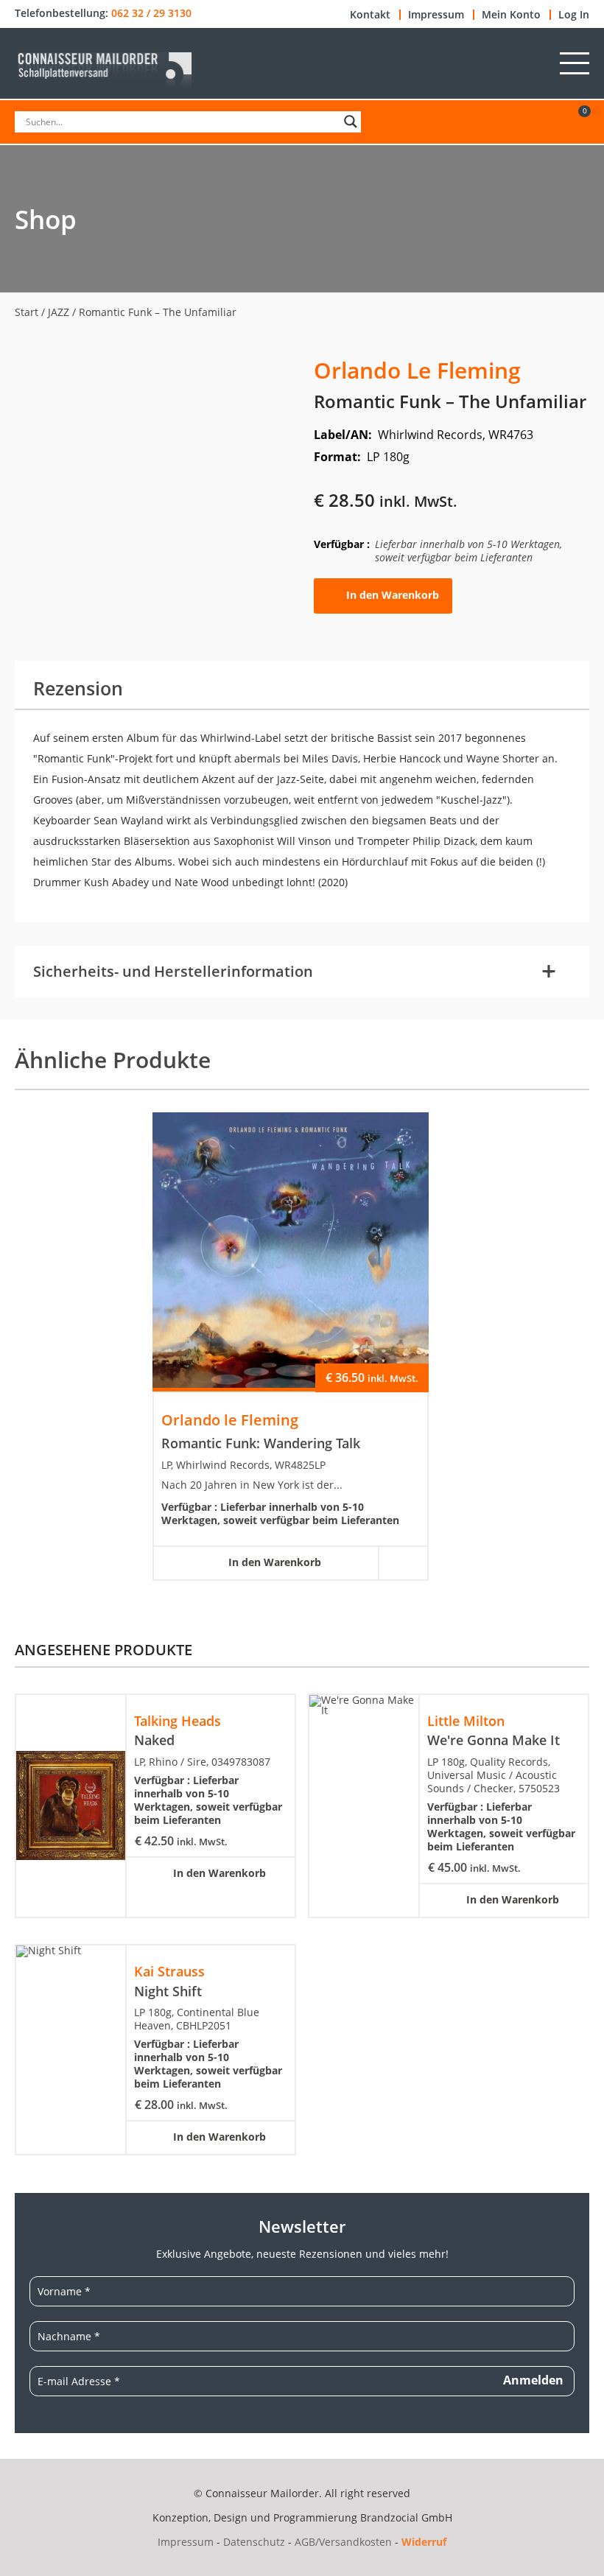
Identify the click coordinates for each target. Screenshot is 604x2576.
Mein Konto (511, 15)
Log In (574, 15)
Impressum (436, 15)
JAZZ (59, 312)
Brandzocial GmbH (406, 2517)
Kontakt (370, 15)
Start (27, 312)
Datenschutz (254, 2542)
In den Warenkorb (393, 595)
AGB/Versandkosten (343, 2542)
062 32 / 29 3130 (151, 13)
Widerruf (424, 2542)
